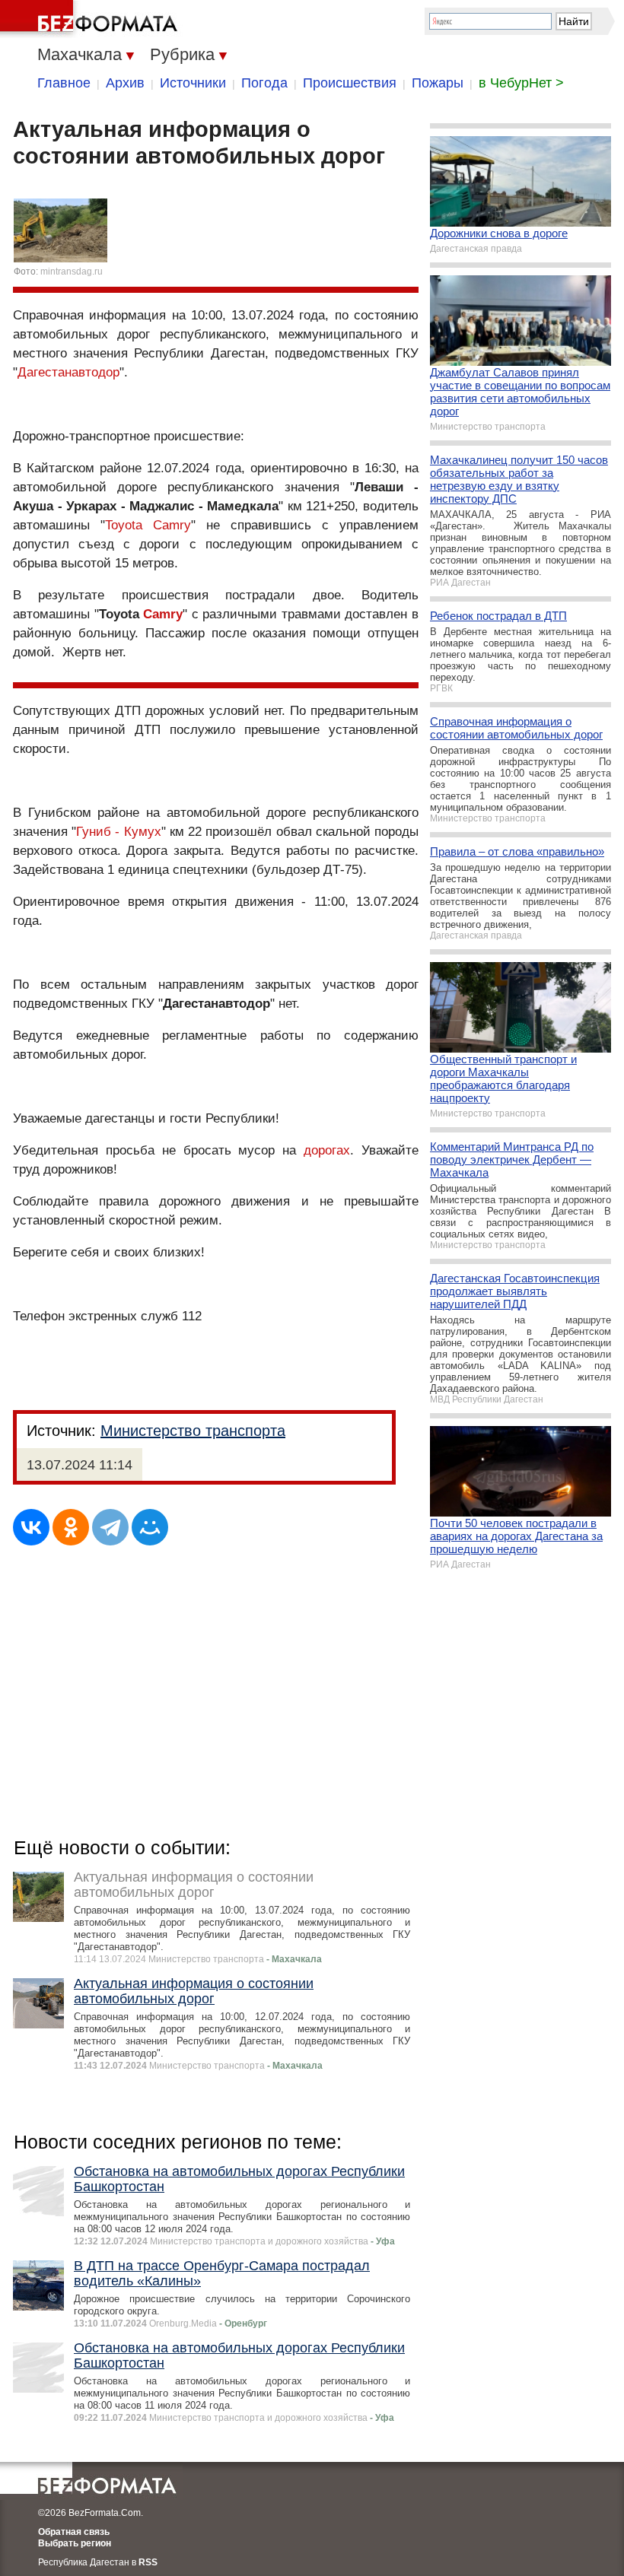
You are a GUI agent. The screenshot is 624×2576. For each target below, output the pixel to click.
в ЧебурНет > (521, 83)
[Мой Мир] (150, 1527)
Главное (64, 83)
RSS (148, 2562)
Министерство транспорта (193, 1431)
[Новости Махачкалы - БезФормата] (91, 19)
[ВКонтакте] (31, 1527)
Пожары (438, 83)
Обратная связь (74, 2532)
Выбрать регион (75, 2543)
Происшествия (350, 83)
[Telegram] (110, 1527)
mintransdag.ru (72, 272)
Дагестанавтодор (68, 372)
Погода (264, 83)
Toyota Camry (148, 525)
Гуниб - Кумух (118, 832)
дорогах (327, 1150)
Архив (125, 83)
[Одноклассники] (71, 1527)
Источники (193, 83)
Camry (163, 614)
